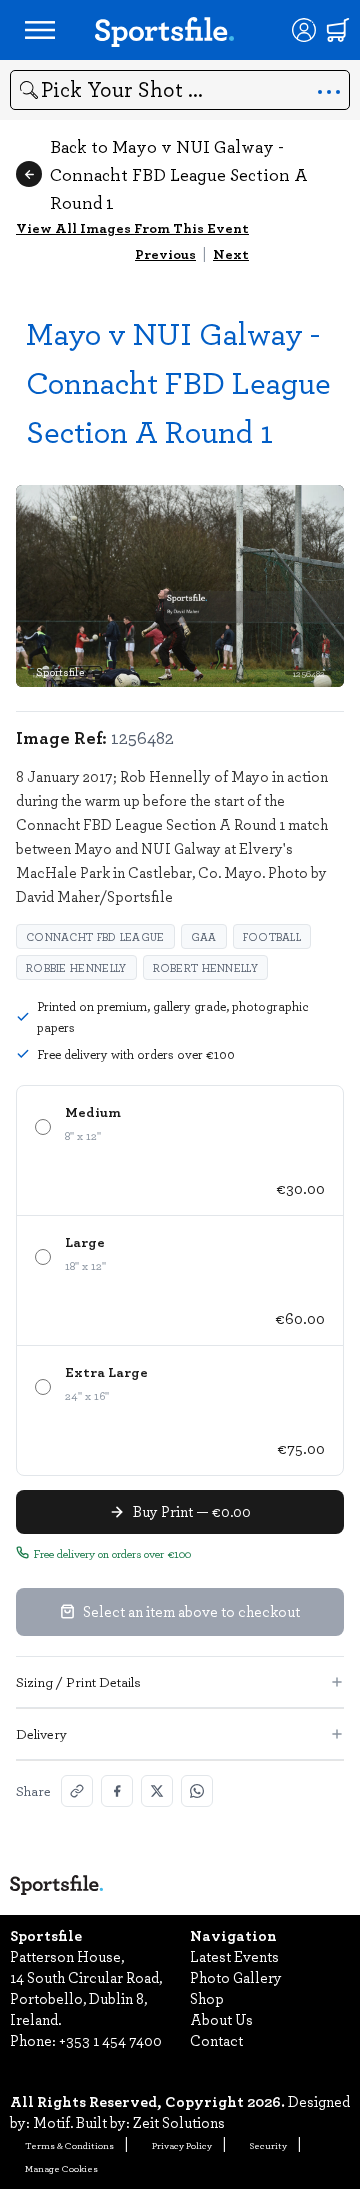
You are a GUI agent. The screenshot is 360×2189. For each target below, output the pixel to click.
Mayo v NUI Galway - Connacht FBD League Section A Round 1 (178, 381)
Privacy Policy (182, 2145)
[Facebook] (117, 1791)
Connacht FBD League (95, 936)
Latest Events (234, 1956)
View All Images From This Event (132, 227)
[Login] (304, 30)
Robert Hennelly (206, 967)
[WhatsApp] (197, 1791)
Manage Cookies (61, 2168)
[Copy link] (77, 1791)
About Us (221, 2019)
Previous (165, 253)
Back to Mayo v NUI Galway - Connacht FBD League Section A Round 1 (179, 174)
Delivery (41, 1733)
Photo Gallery (236, 1977)
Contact (216, 2040)
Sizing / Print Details (78, 1681)
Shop (207, 1998)
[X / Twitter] (157, 1791)
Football (272, 936)
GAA (204, 936)
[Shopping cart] (338, 30)
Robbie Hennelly (76, 967)
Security (268, 2145)
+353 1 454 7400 (110, 2040)
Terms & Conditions (69, 2145)
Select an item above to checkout (191, 1611)
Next (231, 253)
